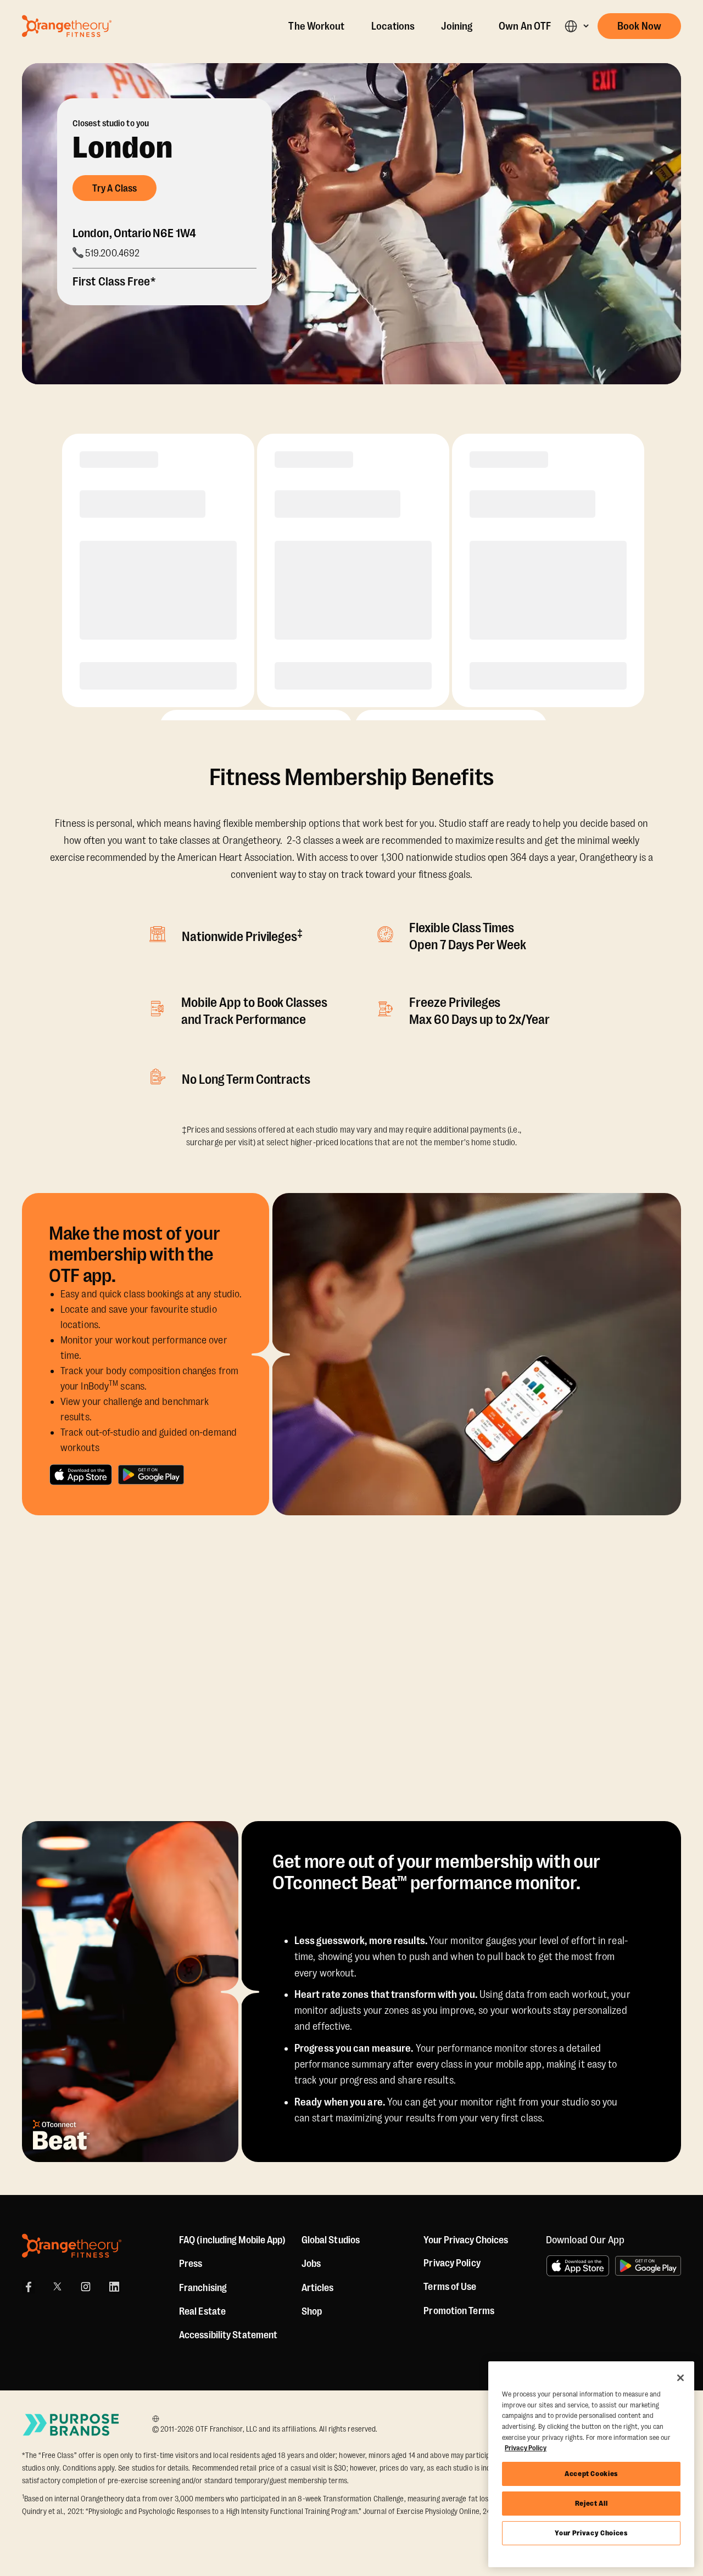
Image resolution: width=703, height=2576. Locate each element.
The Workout (316, 26)
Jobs (311, 2264)
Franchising (203, 2288)
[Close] (680, 2378)
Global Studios (331, 2240)
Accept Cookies (591, 2474)
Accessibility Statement (228, 2335)
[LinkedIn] (114, 2287)
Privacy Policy (452, 2263)
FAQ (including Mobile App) (233, 2240)
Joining (457, 26)
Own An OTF (525, 26)
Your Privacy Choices (591, 2533)
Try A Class (115, 188)
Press (191, 2264)
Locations (393, 26)
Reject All (592, 2503)
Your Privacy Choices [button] (466, 2240)
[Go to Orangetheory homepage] (67, 26)
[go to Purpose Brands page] (71, 2425)
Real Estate (202, 2311)
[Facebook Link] (29, 2287)
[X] (57, 2287)
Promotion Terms (459, 2311)
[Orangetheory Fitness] (72, 2246)
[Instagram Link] (86, 2287)
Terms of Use (450, 2287)
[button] (576, 26)
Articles (318, 2288)
